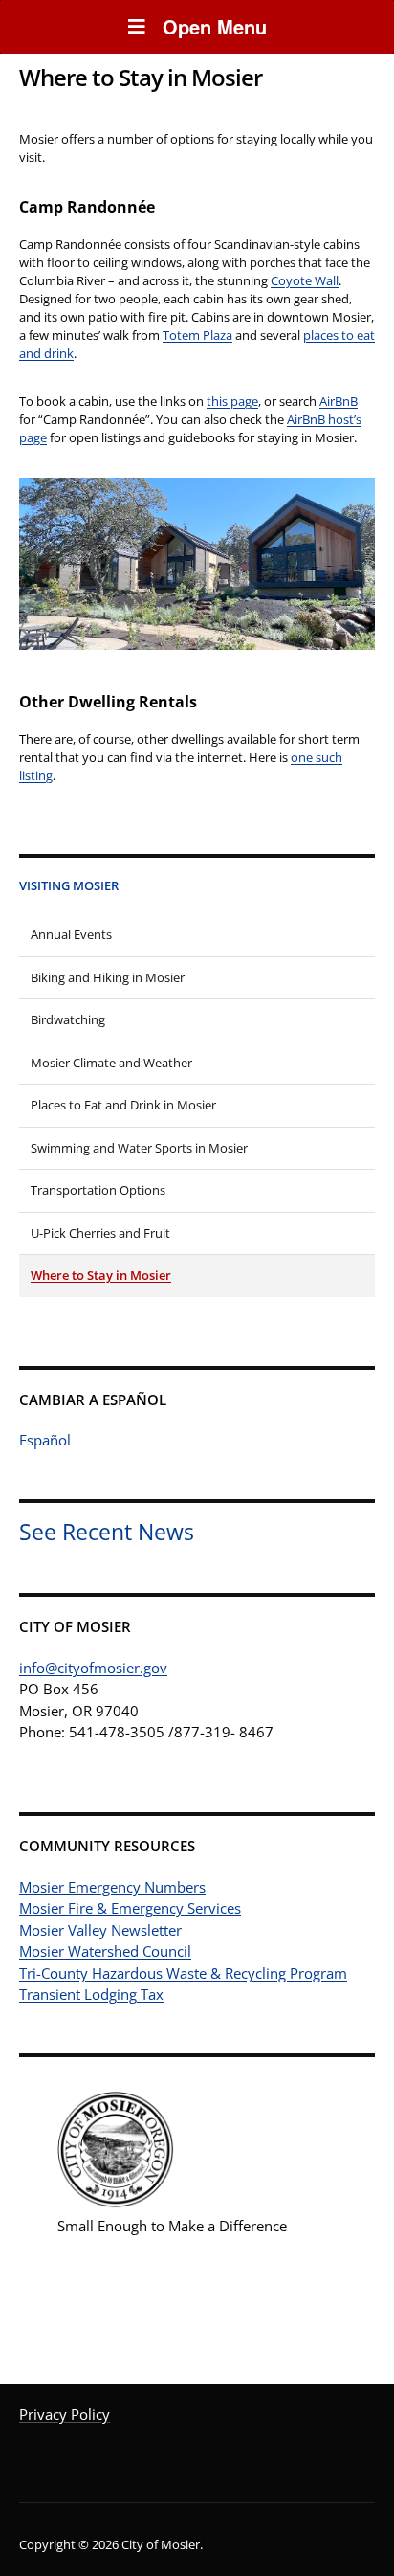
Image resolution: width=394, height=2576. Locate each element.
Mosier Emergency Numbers (112, 1887)
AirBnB (339, 401)
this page (232, 401)
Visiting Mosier (69, 885)
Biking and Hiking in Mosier (108, 977)
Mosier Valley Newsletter (100, 1930)
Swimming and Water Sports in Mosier (139, 1148)
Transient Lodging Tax (91, 1994)
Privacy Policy (65, 2414)
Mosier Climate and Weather (111, 1063)
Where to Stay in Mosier (101, 1275)
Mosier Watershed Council (105, 1951)
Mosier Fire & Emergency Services (130, 1908)
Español (45, 1440)
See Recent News (107, 1532)
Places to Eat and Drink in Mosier (123, 1105)
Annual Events (71, 934)
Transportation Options (98, 1190)
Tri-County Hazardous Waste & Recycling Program (183, 1973)
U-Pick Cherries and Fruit (100, 1233)
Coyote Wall (305, 280)
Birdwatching (68, 1019)
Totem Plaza (197, 335)
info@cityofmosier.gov (93, 1668)
